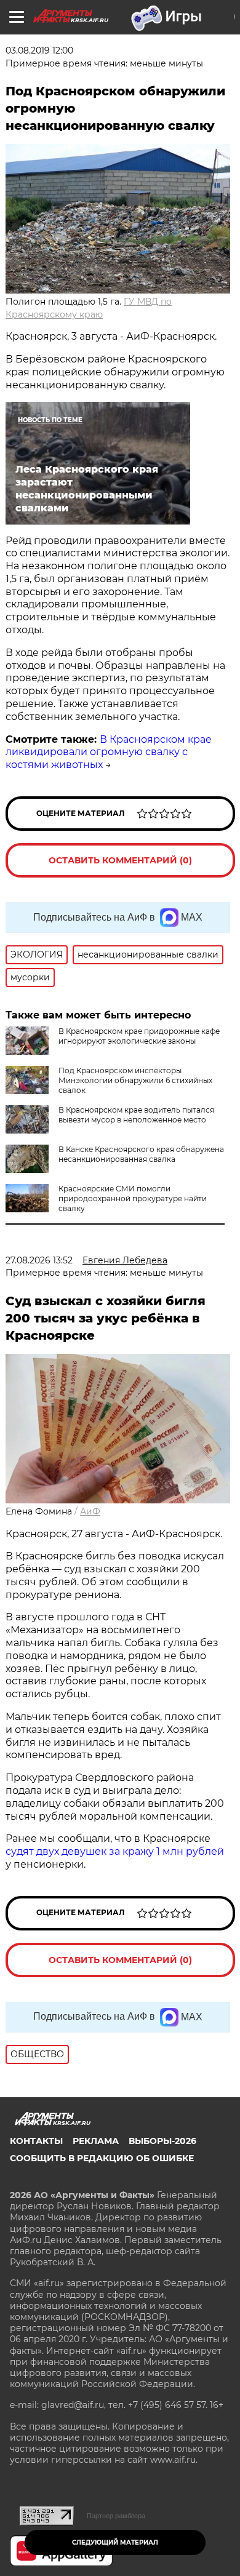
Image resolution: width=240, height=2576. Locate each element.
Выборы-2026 (162, 2141)
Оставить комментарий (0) (120, 860)
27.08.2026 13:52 (39, 1260)
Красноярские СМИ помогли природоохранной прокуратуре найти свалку (133, 1198)
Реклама (96, 2141)
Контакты (36, 2141)
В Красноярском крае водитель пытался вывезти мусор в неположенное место (136, 1115)
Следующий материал (115, 2542)
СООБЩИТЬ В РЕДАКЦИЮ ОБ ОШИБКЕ (102, 2158)
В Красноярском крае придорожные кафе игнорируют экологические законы (139, 1036)
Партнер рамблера (116, 2516)
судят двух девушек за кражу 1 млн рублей (115, 1851)
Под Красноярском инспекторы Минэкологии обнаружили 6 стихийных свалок (135, 1080)
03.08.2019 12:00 (39, 50)
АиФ (90, 1511)
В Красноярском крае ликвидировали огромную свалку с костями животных (109, 752)
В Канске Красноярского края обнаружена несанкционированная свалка (141, 1154)
